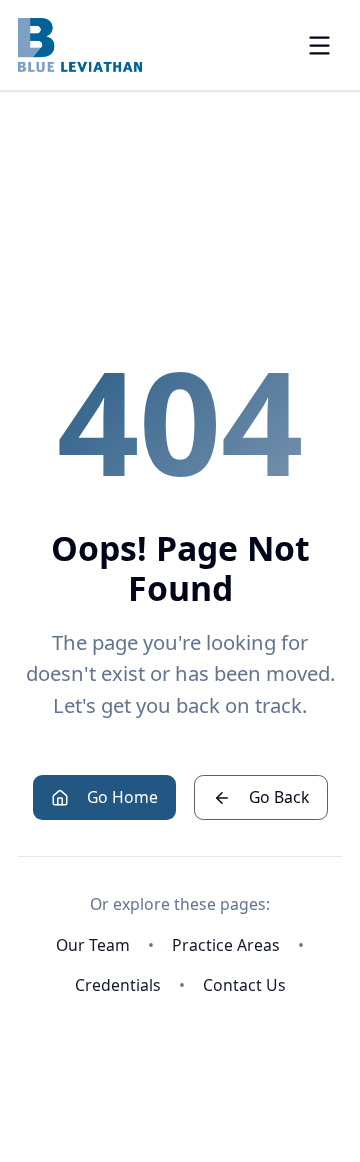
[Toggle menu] (319, 45)
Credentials (118, 985)
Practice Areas (226, 945)
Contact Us (244, 985)
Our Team (93, 945)
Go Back (279, 797)
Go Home (122, 797)
